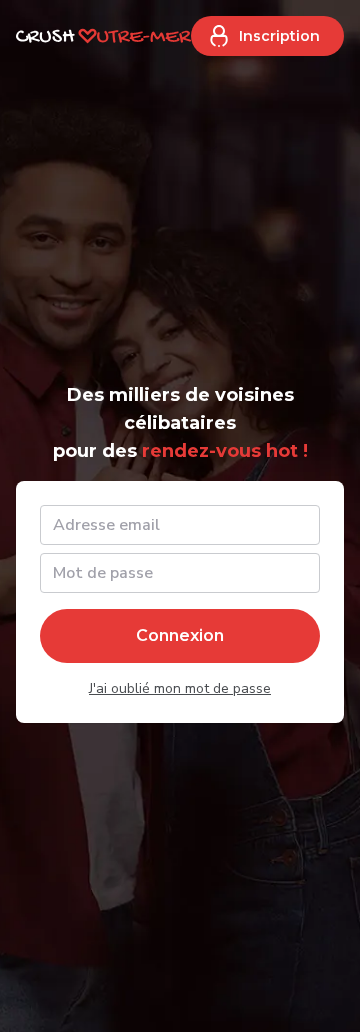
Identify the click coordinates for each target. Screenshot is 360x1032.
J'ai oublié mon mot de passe (180, 688)
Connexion (180, 635)
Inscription (279, 36)
